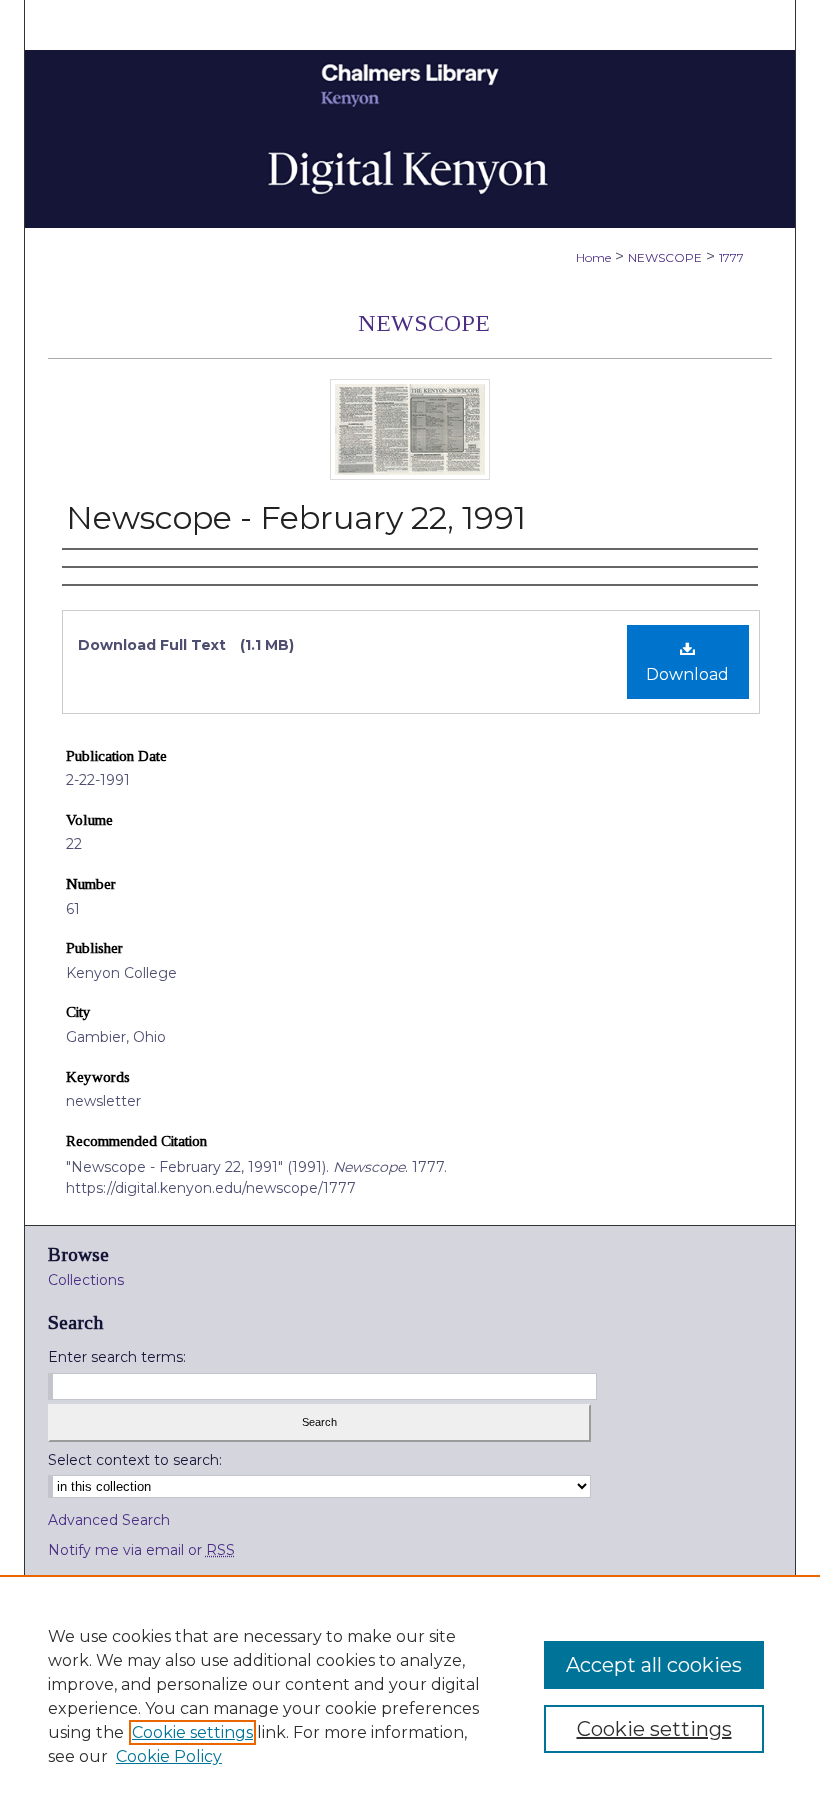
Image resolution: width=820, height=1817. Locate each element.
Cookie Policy (169, 1756)
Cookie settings (192, 1732)
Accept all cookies (654, 1665)
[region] (410, 1696)
